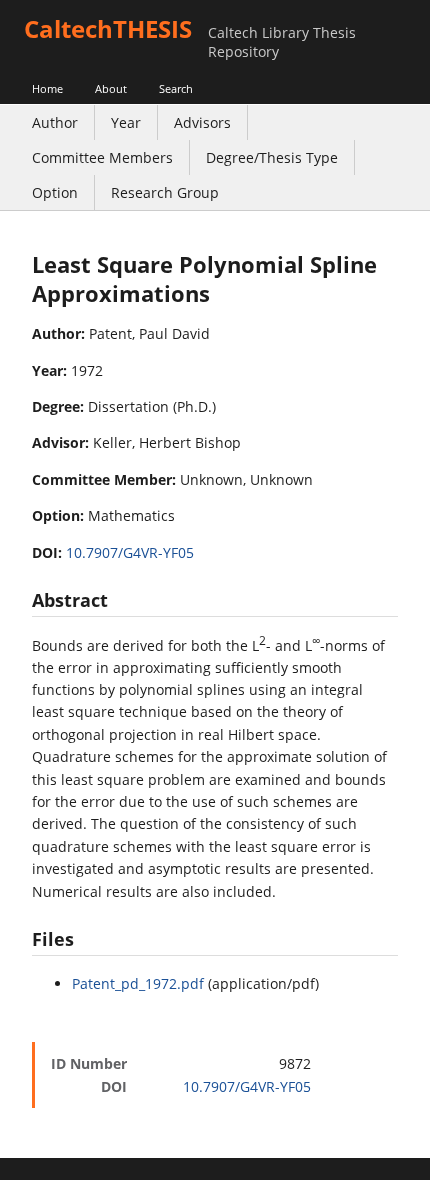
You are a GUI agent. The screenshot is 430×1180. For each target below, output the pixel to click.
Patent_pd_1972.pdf (138, 983)
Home (47, 88)
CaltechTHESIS (108, 28)
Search (176, 88)
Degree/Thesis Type (272, 157)
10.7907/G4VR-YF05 (130, 552)
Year (126, 122)
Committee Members (102, 157)
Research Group (165, 192)
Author (55, 122)
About (111, 88)
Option (55, 192)
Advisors (202, 122)
